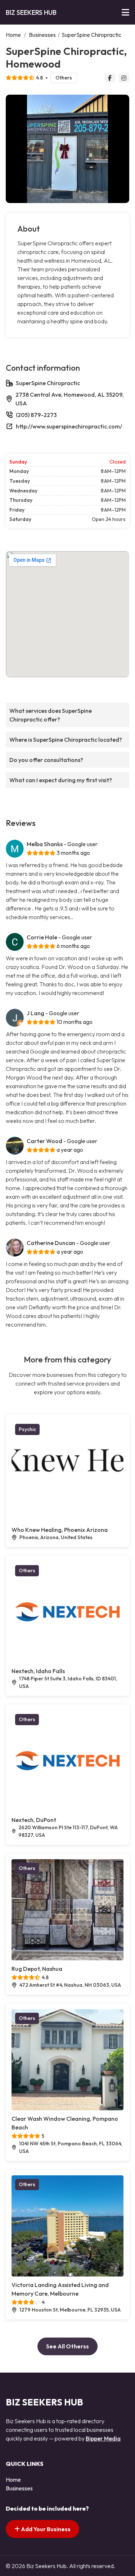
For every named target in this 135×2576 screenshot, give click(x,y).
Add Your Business (45, 2529)
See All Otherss (67, 2346)
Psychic (27, 1429)
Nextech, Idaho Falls (38, 1671)
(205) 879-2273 (36, 415)
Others (64, 78)
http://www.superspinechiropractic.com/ (69, 426)
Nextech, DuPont (34, 1820)
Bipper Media (103, 2438)
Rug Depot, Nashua (37, 1969)
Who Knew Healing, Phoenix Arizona (60, 1530)
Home (13, 35)
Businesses (42, 35)
